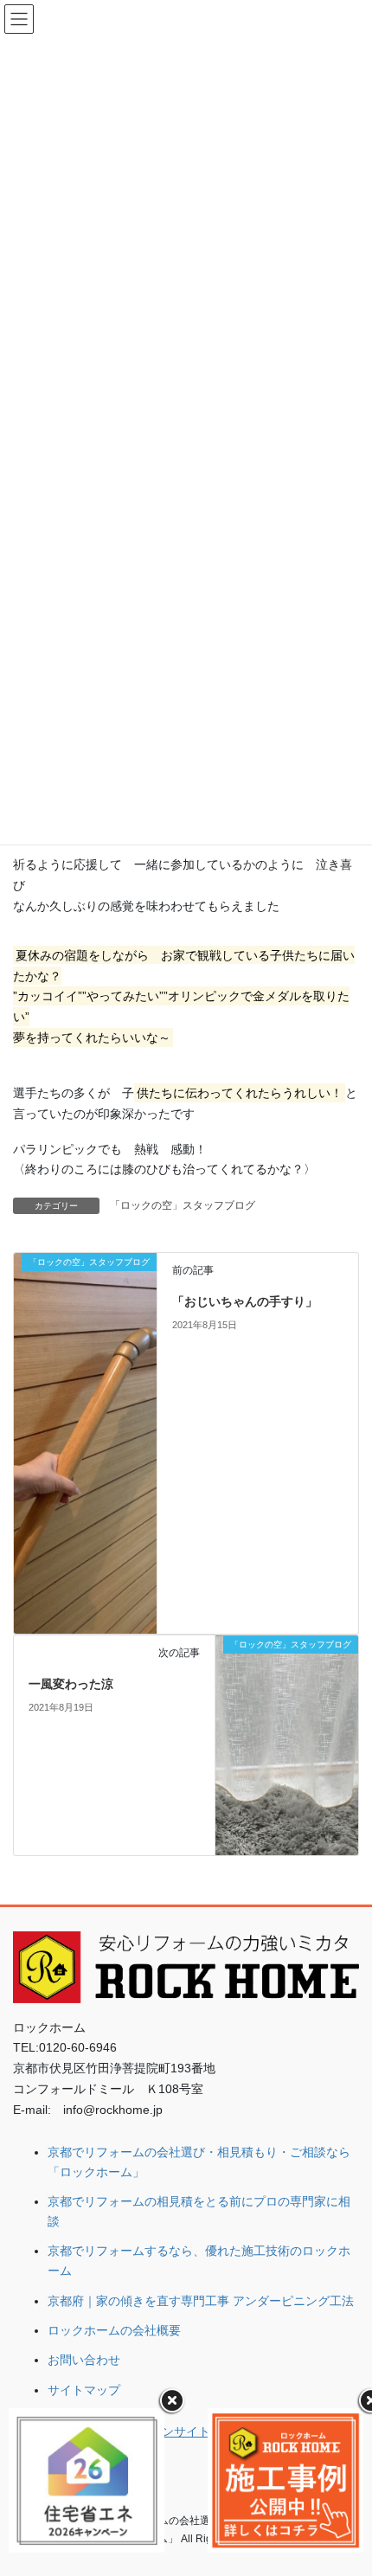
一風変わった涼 (71, 1684)
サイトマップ (84, 2390)
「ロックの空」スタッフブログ (183, 1205)
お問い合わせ (84, 2360)
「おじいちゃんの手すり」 (245, 1301)
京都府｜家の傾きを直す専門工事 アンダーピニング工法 (201, 2301)
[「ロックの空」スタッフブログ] (85, 1442)
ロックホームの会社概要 (114, 2330)
